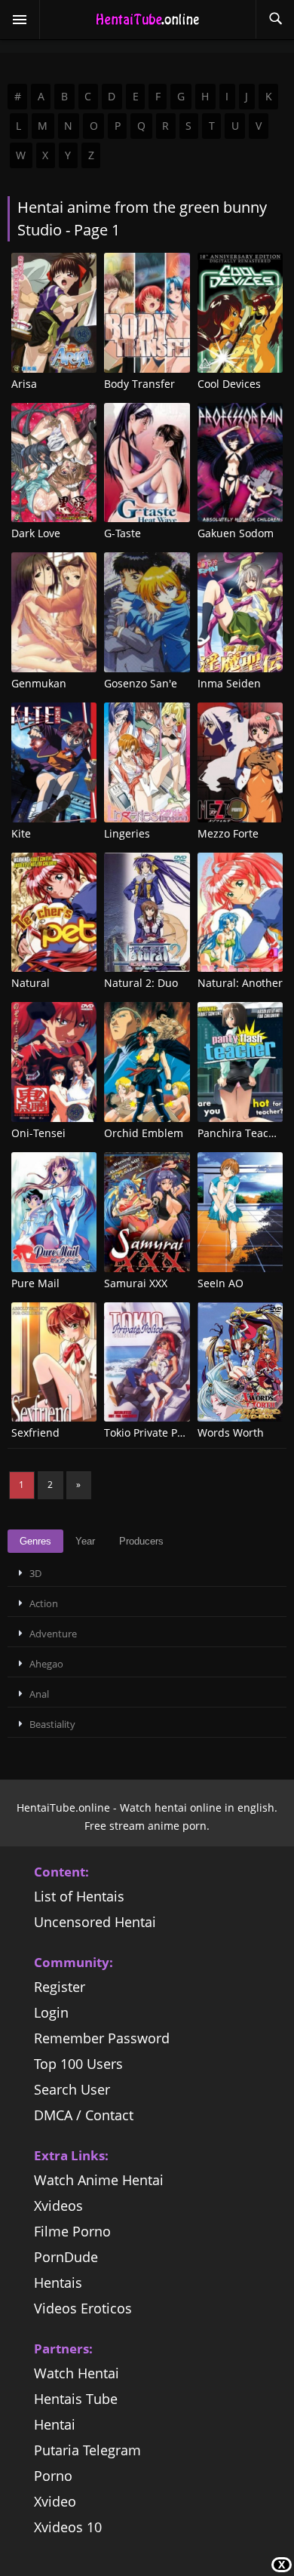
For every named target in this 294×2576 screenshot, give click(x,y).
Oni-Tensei (38, 1133)
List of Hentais (79, 1896)
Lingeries (127, 833)
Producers (141, 1541)
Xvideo (55, 2501)
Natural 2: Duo (141, 983)
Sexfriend (35, 1432)
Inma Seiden (229, 683)
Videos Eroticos (83, 2308)
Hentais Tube (76, 2399)
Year (85, 1541)
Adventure (53, 1634)
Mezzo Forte (228, 833)
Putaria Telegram (87, 2450)
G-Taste (122, 533)
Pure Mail (35, 1283)
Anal (39, 1694)
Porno (53, 2476)
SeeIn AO (220, 1283)
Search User (72, 2089)
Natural (31, 983)
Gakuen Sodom (236, 533)
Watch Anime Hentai (99, 2180)
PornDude (66, 2257)
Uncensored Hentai (95, 1922)
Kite (21, 833)
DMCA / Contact (84, 2115)
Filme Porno (72, 2231)
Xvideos (58, 2206)
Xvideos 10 (68, 2527)
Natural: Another (240, 983)
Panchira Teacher (242, 1133)
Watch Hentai (77, 2373)
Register (60, 1987)
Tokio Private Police (152, 1432)
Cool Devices (229, 384)
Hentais (58, 2282)
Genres (35, 1541)
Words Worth (231, 1432)
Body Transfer (139, 384)
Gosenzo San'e (141, 683)
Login (51, 2012)
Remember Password (102, 2038)
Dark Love (36, 533)
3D (35, 1573)
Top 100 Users (78, 2064)
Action (44, 1603)
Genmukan (39, 683)
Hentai (55, 2424)
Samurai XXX (136, 1283)
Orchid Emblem (144, 1133)
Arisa (24, 384)
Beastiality (52, 1724)
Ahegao (46, 1664)
